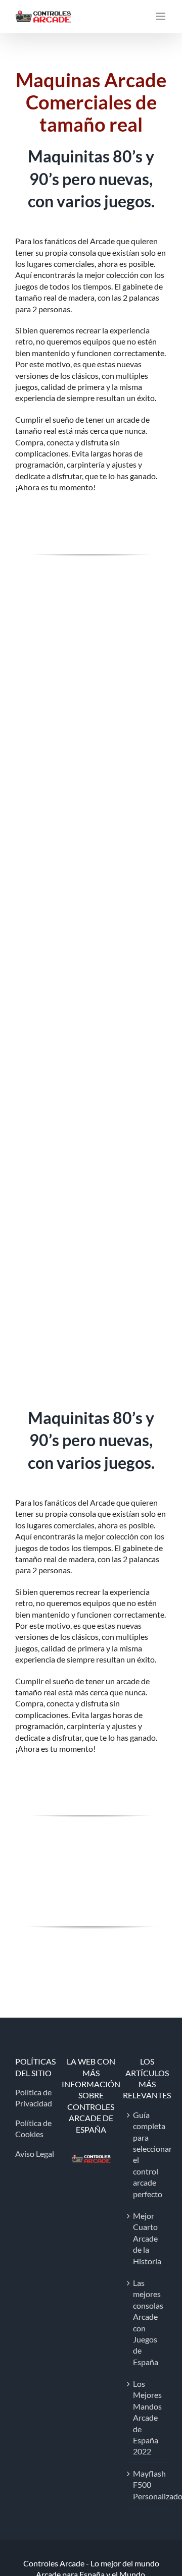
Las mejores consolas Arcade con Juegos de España (147, 2322)
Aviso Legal (35, 2154)
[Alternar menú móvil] (162, 16)
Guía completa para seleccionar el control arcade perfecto (147, 2154)
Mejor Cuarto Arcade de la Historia (147, 2238)
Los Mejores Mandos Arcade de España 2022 (147, 2417)
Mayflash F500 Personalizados (147, 2485)
